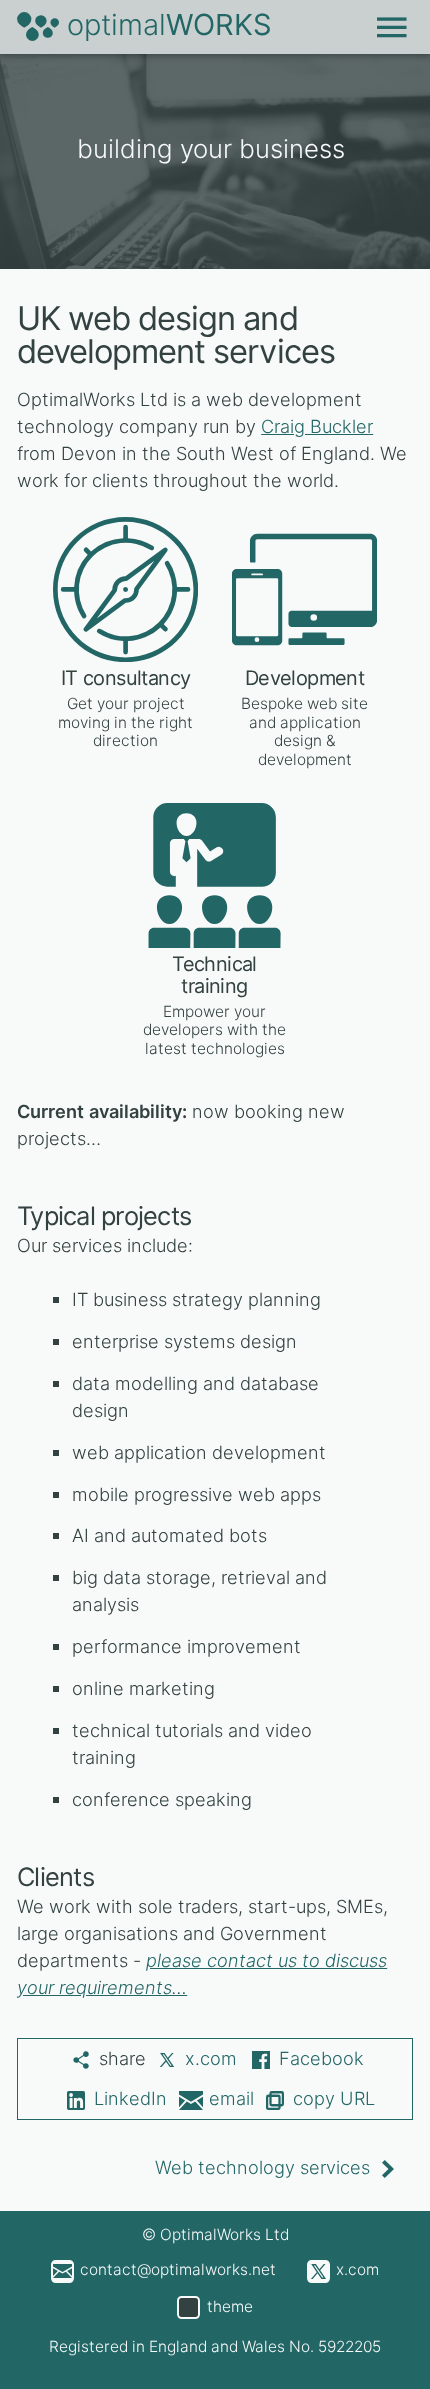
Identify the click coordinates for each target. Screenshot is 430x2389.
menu (392, 25)
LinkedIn (130, 2098)
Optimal (169, 24)
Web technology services (262, 2167)
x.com (211, 2058)
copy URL (334, 2098)
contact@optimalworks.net (178, 2269)
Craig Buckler (317, 426)
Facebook (321, 2058)
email (231, 2098)
